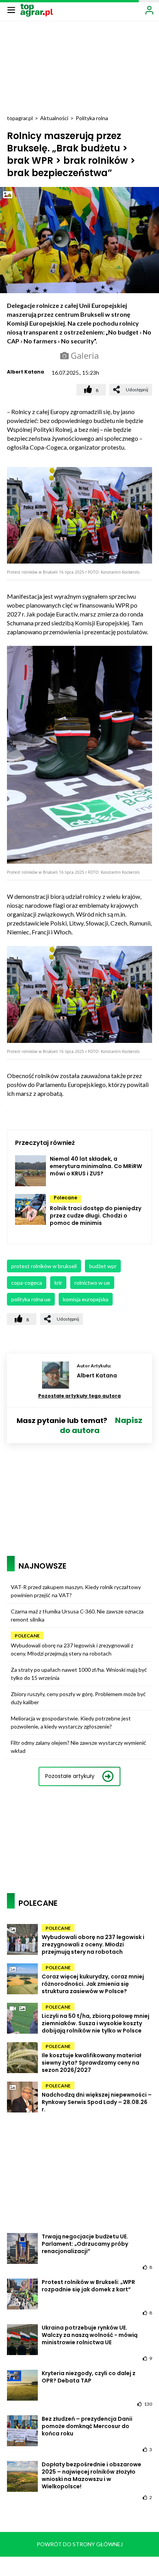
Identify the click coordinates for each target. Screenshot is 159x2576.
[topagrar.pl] (37, 9)
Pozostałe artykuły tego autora (79, 1396)
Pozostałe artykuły (70, 1776)
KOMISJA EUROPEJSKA (86, 1299)
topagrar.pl (20, 118)
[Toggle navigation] (11, 10)
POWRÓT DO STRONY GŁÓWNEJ (80, 2544)
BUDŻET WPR (103, 1266)
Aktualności (54, 118)
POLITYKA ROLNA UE (31, 1299)
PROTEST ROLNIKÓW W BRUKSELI (44, 1266)
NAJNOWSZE (42, 1566)
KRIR (58, 1283)
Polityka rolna (92, 118)
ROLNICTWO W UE (92, 1283)
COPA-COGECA (27, 1283)
